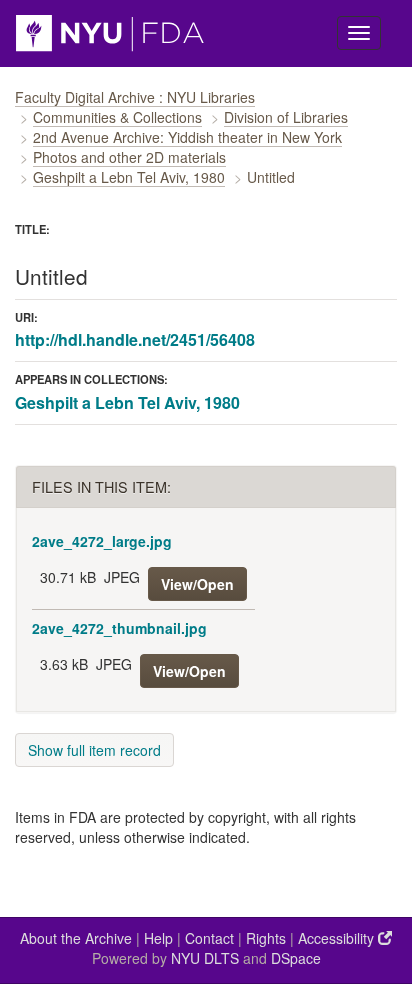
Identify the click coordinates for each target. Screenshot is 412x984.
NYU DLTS (205, 958)
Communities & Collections (117, 117)
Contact (209, 938)
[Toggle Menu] (359, 33)
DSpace (296, 958)
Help (158, 938)
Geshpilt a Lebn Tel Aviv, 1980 (129, 177)
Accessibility (338, 938)
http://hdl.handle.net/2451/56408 (135, 339)
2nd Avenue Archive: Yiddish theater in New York (187, 137)
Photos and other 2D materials (129, 157)
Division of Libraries (286, 117)
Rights (266, 938)
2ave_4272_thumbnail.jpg (119, 628)
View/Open (197, 584)
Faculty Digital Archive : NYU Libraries (135, 97)
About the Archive (76, 938)
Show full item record (94, 750)
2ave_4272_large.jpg (102, 541)
